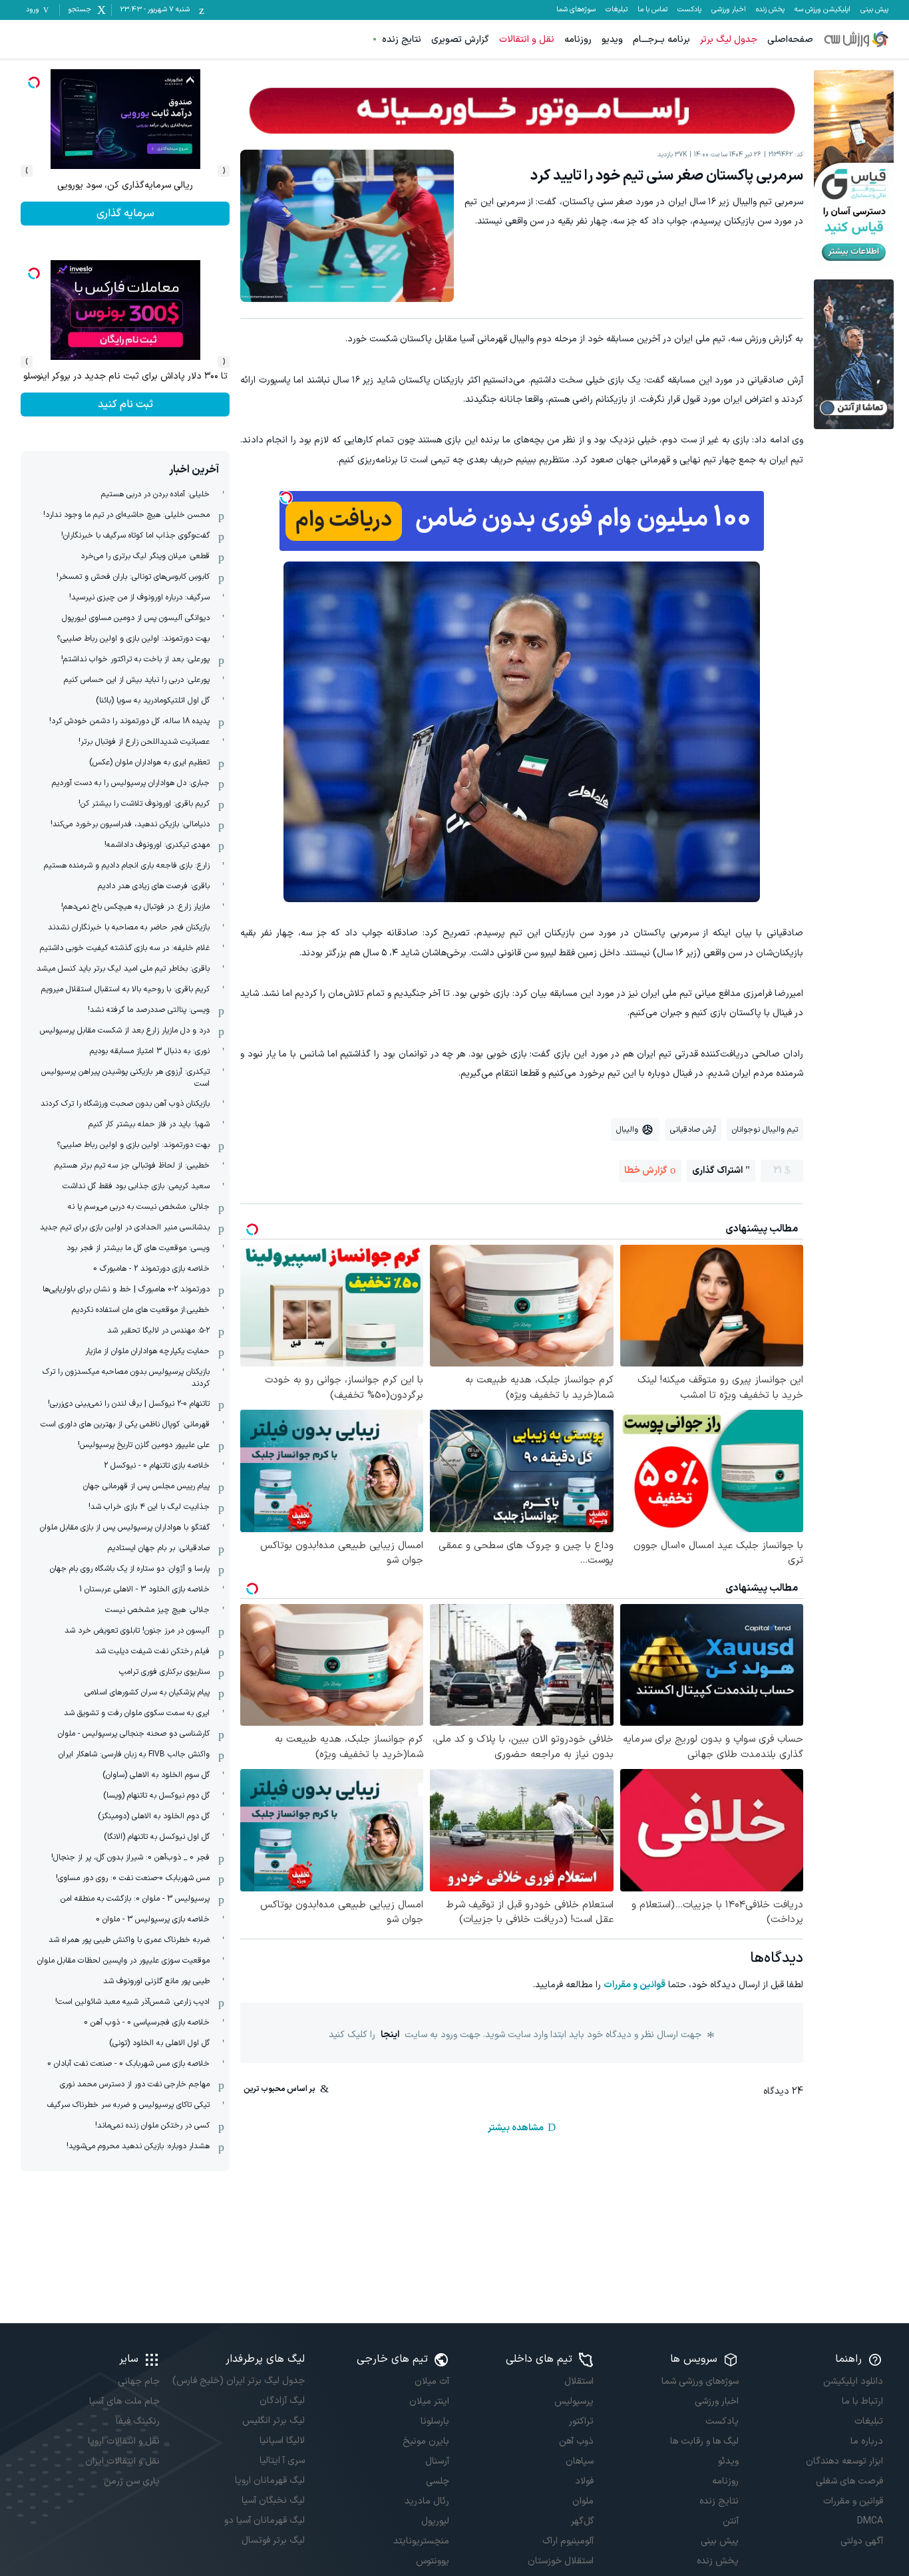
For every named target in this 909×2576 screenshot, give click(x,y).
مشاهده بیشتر (516, 2128)
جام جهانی (139, 2381)
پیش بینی (874, 10)
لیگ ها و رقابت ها (704, 2441)
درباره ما (867, 2441)
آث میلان (432, 2381)
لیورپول (435, 2521)
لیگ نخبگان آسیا (273, 2500)
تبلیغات (617, 10)
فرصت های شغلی (849, 2481)
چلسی (438, 2481)
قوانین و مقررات (635, 1985)
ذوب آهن (576, 2441)
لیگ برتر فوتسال (273, 2540)
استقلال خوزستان (561, 2561)
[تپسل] (286, 498)
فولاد (584, 2481)
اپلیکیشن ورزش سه (822, 10)
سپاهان (580, 2461)
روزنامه (578, 40)
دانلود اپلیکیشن (853, 2381)
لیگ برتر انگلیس (273, 2421)
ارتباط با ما (862, 2401)
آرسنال (437, 2461)
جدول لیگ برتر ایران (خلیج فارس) (238, 2381)
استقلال (579, 2381)
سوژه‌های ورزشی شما (700, 2381)
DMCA (870, 2521)
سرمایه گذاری (125, 404)
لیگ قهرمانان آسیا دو (264, 2520)
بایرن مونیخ (426, 2441)
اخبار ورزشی (729, 10)
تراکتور (581, 2421)
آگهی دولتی (862, 2541)
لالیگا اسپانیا (282, 2441)
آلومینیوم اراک (568, 2541)
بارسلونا (435, 2421)
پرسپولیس (574, 2401)
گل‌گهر (582, 2521)
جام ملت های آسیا (124, 2401)
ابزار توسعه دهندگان (844, 2461)
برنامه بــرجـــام (661, 40)
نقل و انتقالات (527, 40)
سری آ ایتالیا (282, 2461)
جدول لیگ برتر (729, 40)
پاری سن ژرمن (132, 2481)
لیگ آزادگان (282, 2401)
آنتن (730, 2521)
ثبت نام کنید (125, 214)
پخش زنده (770, 10)
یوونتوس (433, 2561)
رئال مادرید (427, 2501)
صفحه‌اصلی (790, 40)
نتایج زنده (402, 40)
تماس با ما (652, 10)
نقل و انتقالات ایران (122, 2461)
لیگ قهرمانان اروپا (270, 2481)
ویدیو (612, 40)
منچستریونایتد (421, 2541)
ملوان (583, 2501)
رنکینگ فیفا (138, 2421)
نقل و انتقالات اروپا (124, 2441)
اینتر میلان (429, 2401)
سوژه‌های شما (576, 10)
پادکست (689, 10)
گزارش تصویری (460, 40)
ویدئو (728, 2461)
